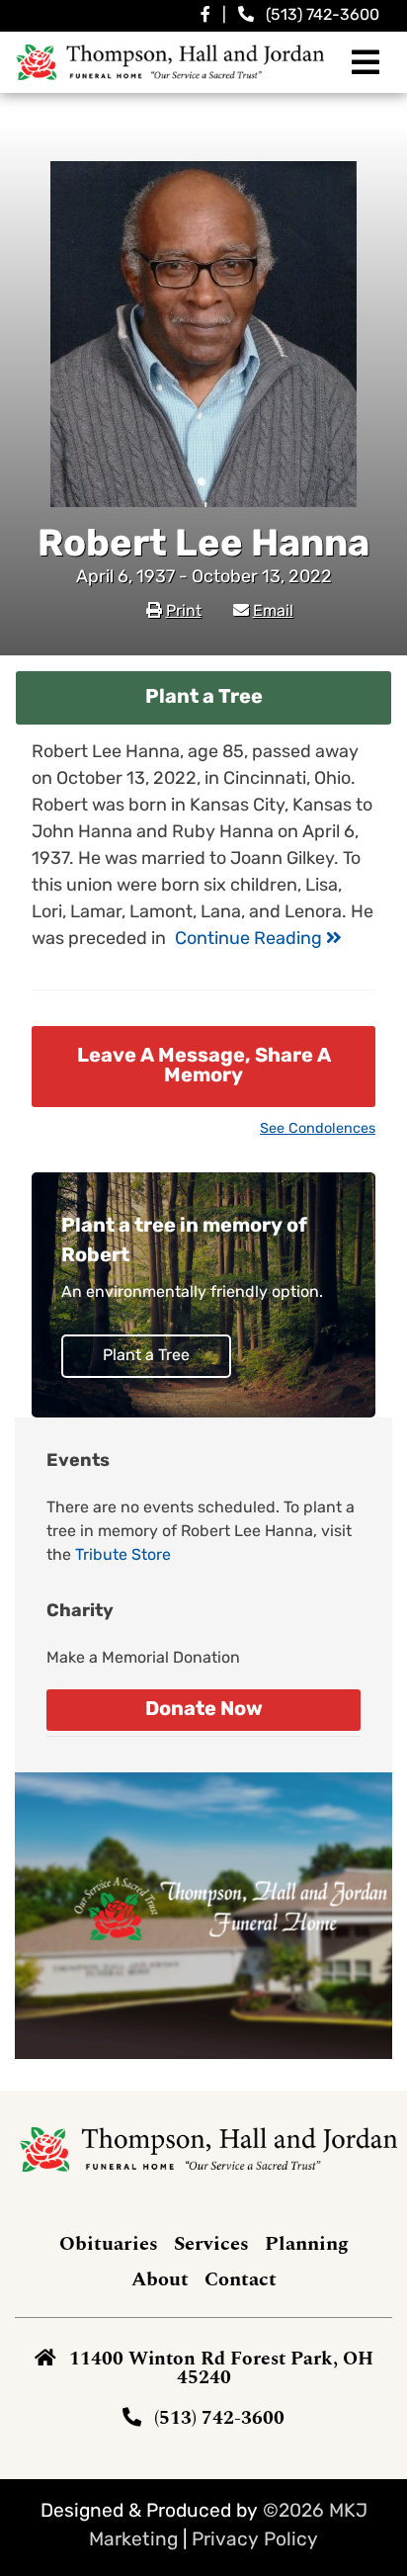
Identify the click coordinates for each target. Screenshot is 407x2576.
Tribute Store (123, 1556)
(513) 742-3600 (323, 16)
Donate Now (204, 1710)
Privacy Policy (255, 2541)
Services (211, 2244)
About (160, 2279)
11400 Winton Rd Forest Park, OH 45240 (221, 2368)
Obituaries (109, 2244)
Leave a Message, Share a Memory (204, 1067)
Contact (241, 2279)
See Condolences (318, 1129)
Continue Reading (250, 940)
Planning (307, 2244)
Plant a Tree (204, 698)
